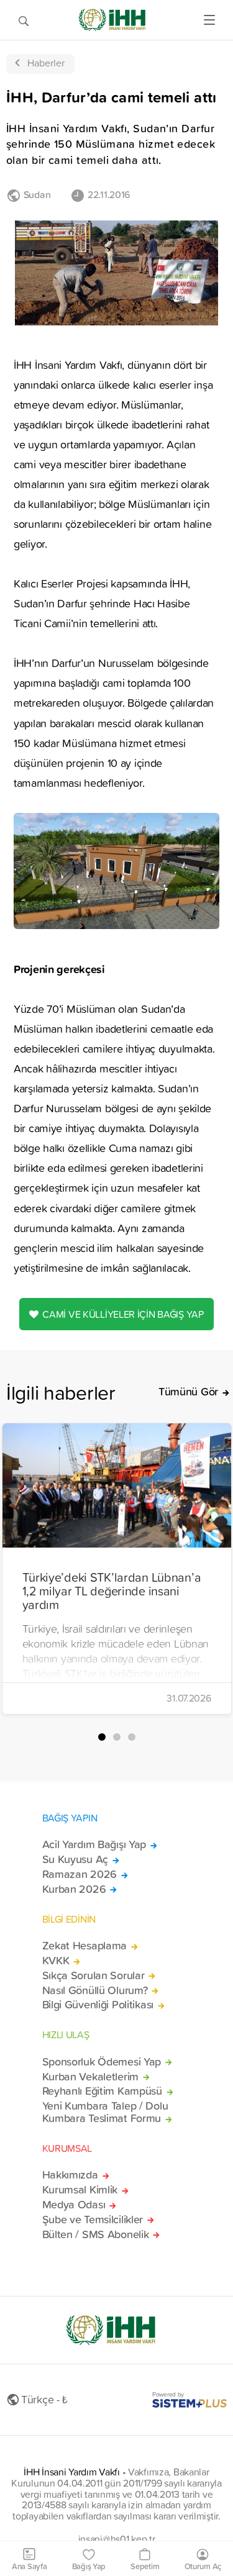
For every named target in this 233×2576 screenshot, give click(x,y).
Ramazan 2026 (80, 1874)
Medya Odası (74, 2205)
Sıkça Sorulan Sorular (94, 1975)
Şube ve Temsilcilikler (93, 2220)
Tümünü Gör (188, 1392)
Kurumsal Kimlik (80, 2190)
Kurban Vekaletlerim (91, 2077)
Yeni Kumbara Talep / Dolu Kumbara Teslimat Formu (105, 2112)
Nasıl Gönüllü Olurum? (95, 1990)
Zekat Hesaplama (85, 1946)
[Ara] (24, 20)
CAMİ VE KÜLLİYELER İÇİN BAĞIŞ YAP (123, 1314)
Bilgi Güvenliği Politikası (98, 2005)
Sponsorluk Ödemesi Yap (102, 2062)
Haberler (46, 63)
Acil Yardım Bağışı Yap (94, 1844)
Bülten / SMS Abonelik (96, 2234)
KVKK (56, 1961)
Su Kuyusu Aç (75, 1859)
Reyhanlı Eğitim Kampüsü (102, 2091)
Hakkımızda (70, 2175)
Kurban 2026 (74, 1889)
